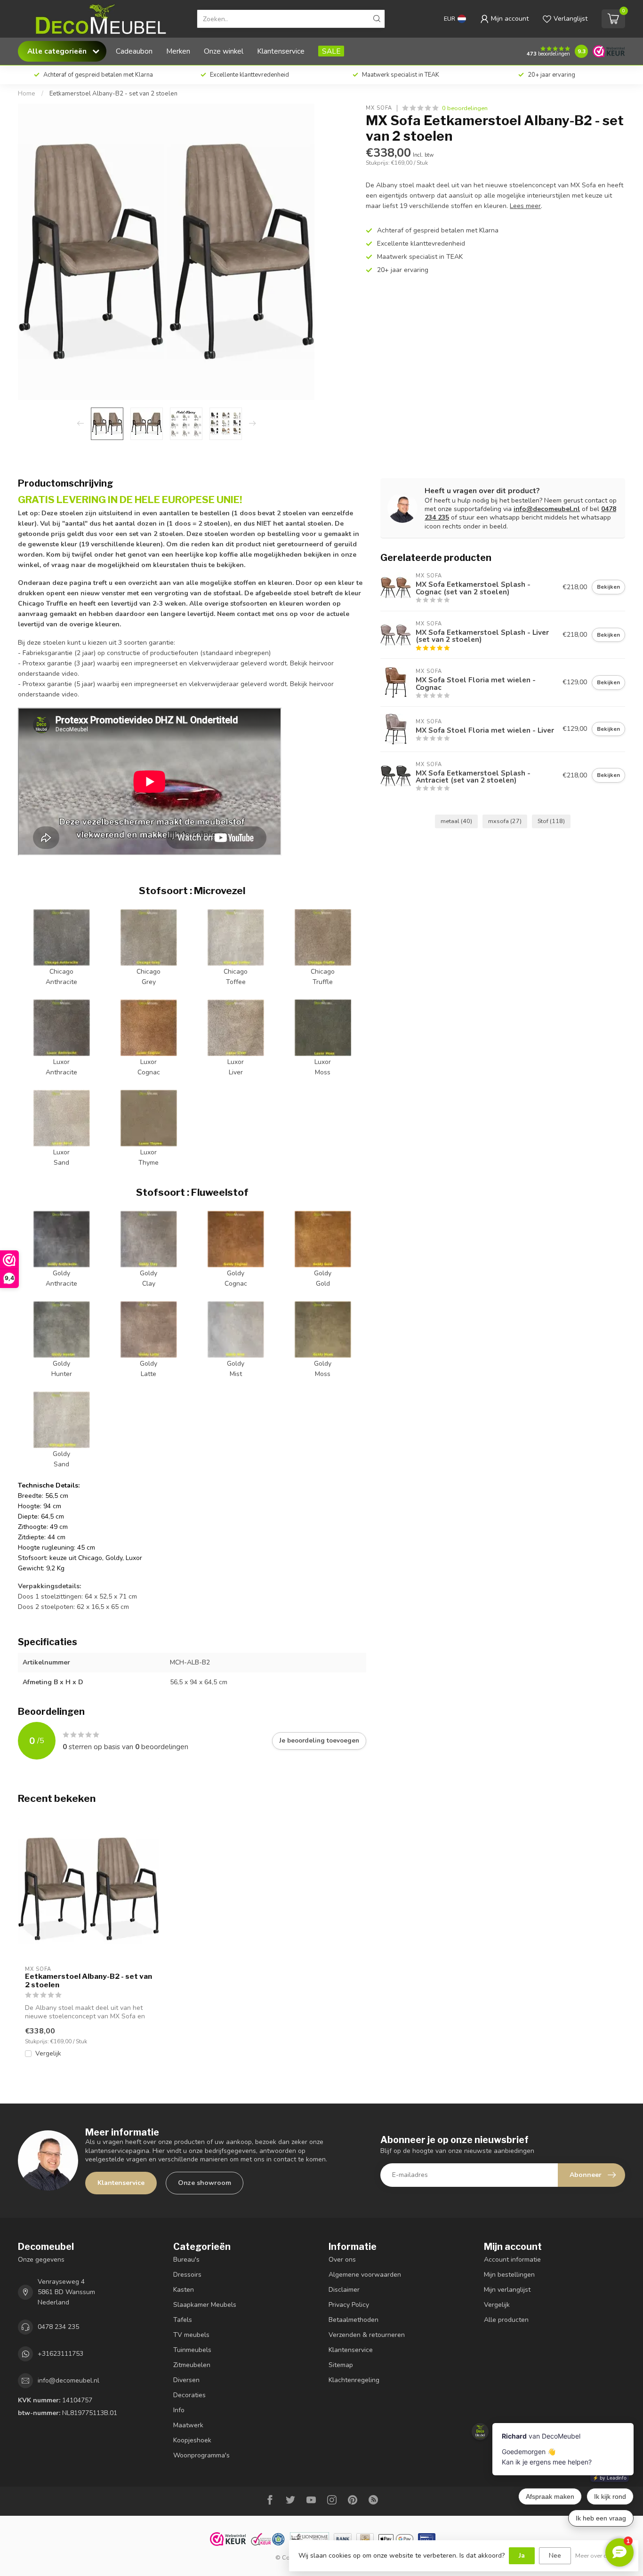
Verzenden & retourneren (367, 2335)
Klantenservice (281, 51)
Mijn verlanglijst (507, 2290)
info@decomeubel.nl (547, 509)
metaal (456, 821)
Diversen (186, 2380)
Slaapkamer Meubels (205, 2305)
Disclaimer (344, 2290)
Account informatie (512, 2260)
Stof (551, 821)
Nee (555, 2556)
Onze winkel (224, 51)
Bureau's (186, 2260)
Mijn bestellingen (509, 2275)
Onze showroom (205, 2183)
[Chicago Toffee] (236, 937)
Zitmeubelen (192, 2365)
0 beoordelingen (465, 108)
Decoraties (189, 2395)
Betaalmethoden (354, 2320)
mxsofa (505, 821)
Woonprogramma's (201, 2455)
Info (179, 2410)
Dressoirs (187, 2275)
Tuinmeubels (192, 2350)
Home (27, 94)
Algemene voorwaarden (365, 2275)
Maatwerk (188, 2425)
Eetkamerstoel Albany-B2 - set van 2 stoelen (113, 94)
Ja (522, 2556)
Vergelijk (48, 2053)
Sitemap (341, 2365)
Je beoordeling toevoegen (319, 1741)
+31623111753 (60, 2354)
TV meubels (191, 2335)
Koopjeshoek (192, 2440)
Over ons (342, 2260)
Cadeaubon (134, 51)
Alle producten (506, 2320)
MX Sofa (379, 108)
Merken (178, 51)
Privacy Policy (349, 2305)
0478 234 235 (58, 2327)
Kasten (184, 2290)
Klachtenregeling (354, 2380)
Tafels (183, 2320)
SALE (331, 51)
